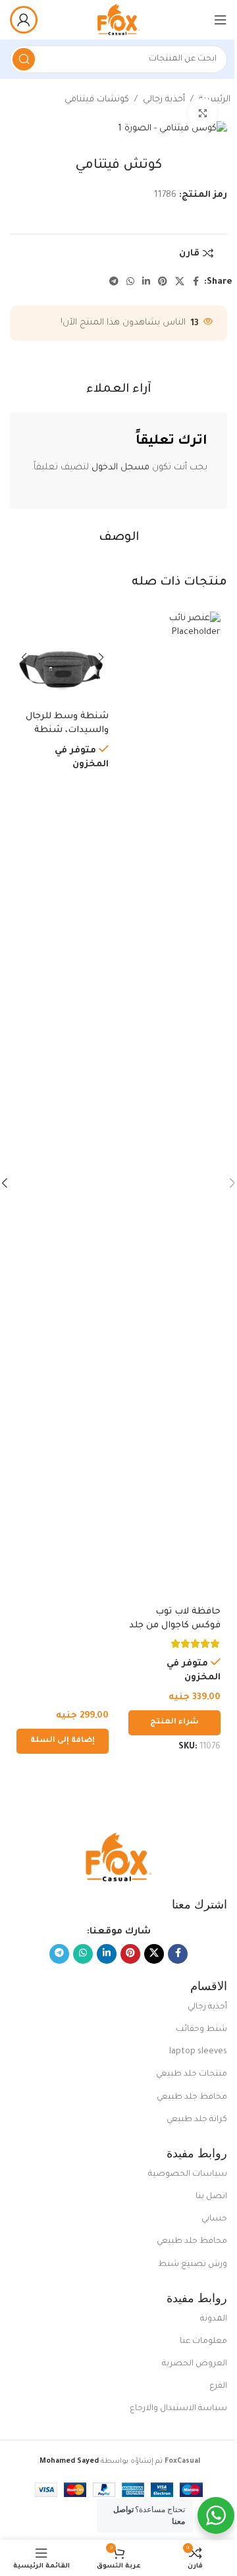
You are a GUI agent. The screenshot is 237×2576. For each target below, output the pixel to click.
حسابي (214, 2219)
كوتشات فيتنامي (97, 100)
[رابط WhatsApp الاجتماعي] (130, 282)
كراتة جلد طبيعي (197, 2120)
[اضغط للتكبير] (202, 113)
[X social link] (180, 282)
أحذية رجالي (164, 100)
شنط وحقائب (201, 2030)
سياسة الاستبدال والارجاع (178, 2409)
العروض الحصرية (195, 2364)
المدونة (214, 2319)
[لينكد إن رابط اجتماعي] (146, 282)
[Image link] (118, 1858)
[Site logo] (118, 20)
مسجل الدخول (120, 468)
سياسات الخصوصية (188, 2174)
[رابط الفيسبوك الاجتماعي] (196, 282)
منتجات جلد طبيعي (192, 2074)
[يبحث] (24, 59)
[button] (63, 1741)
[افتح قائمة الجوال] (221, 20)
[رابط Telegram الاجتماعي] (114, 282)
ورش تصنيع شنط (193, 2265)
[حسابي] (24, 20)
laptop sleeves (198, 2052)
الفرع (218, 2386)
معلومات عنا (203, 2342)
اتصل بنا (211, 2197)
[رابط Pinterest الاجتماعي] (163, 282)
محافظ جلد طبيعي (192, 2097)
